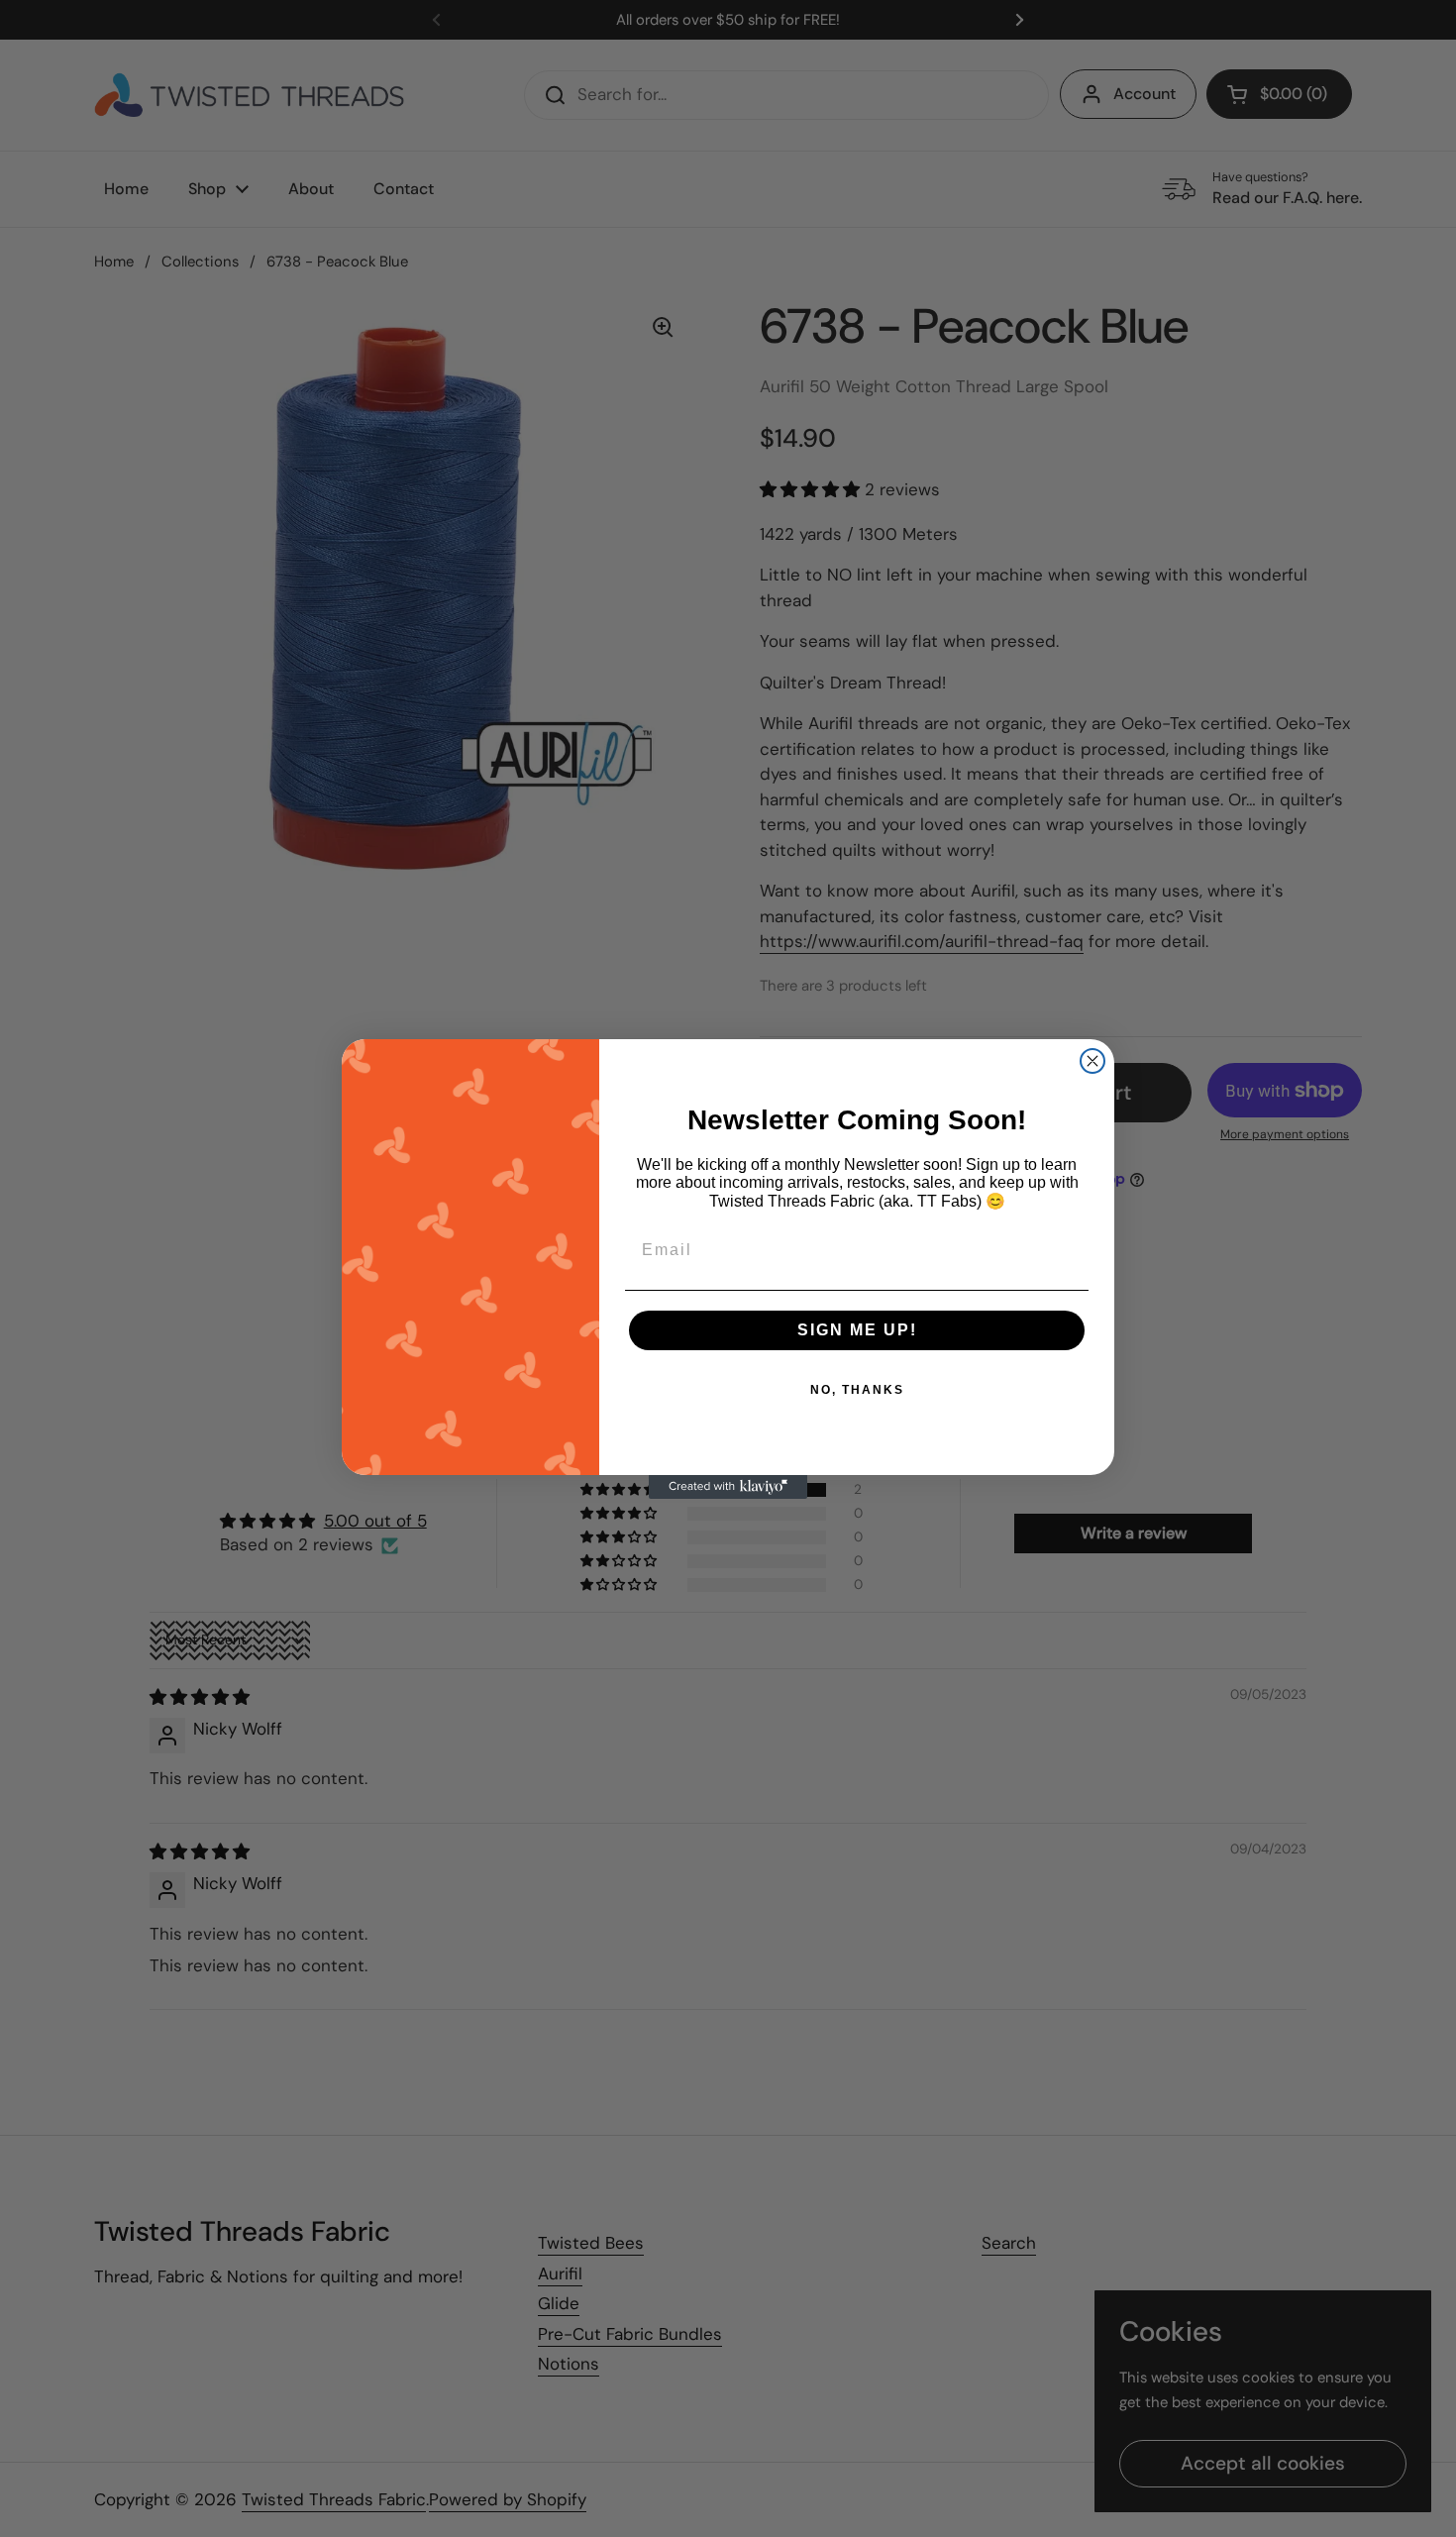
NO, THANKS (857, 1390)
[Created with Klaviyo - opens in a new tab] (728, 1487)
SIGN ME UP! (857, 1330)
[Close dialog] (1092, 1061)
